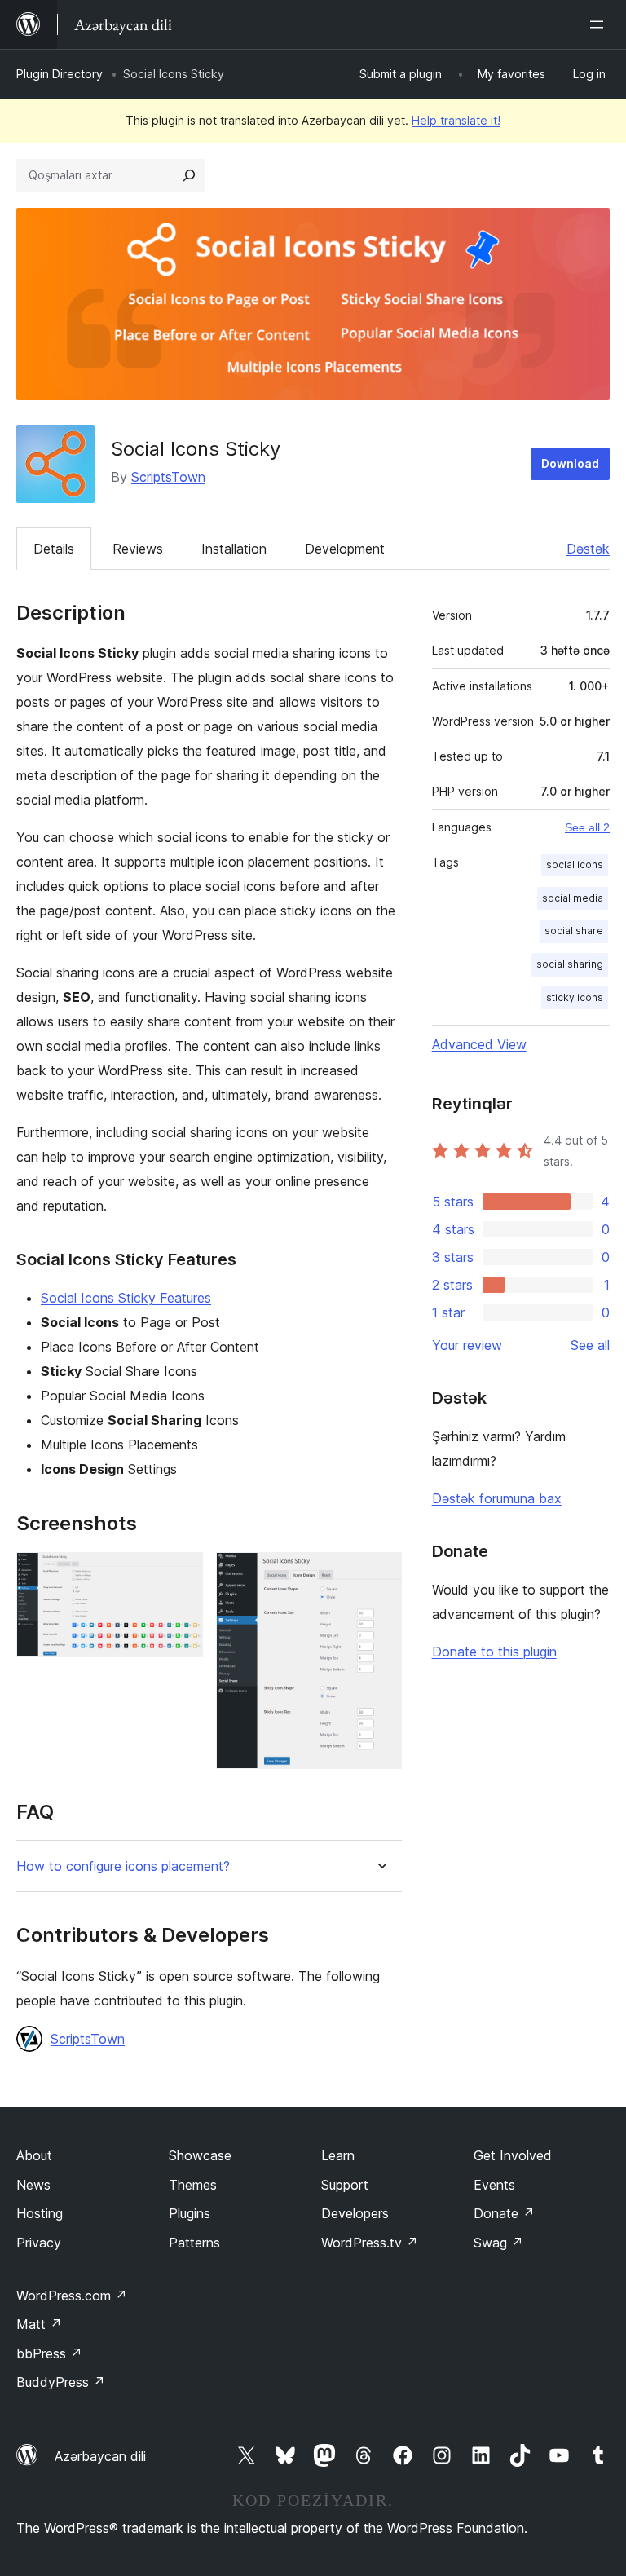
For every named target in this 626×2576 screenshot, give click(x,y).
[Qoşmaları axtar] (189, 175)
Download (570, 463)
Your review (467, 1345)
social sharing (570, 964)
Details (54, 549)
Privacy (39, 2243)
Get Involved (513, 2155)
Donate (504, 2213)
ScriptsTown (168, 477)
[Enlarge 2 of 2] (380, 1574)
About (34, 2155)
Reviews (138, 549)
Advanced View (479, 1044)
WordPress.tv (370, 2243)
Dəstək (588, 549)
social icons (575, 865)
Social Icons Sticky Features (126, 1298)
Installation (234, 549)
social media (573, 898)
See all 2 (587, 827)
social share (574, 931)
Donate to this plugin (494, 1652)
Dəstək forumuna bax (497, 1498)
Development (345, 549)
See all (590, 1345)
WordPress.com (72, 2296)
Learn (338, 2155)
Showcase (200, 2155)
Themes (193, 2185)
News (33, 2185)
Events (494, 2185)
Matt (39, 2324)
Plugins (190, 2213)
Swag (498, 2243)
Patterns (194, 2243)
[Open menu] (600, 24)
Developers (355, 2213)
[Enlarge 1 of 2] (181, 1574)
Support (345, 2185)
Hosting (40, 2213)
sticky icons (575, 997)
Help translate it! (456, 120)
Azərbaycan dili (100, 2456)
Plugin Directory (60, 74)
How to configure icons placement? (123, 1866)
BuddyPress (61, 2382)
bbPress (49, 2353)
